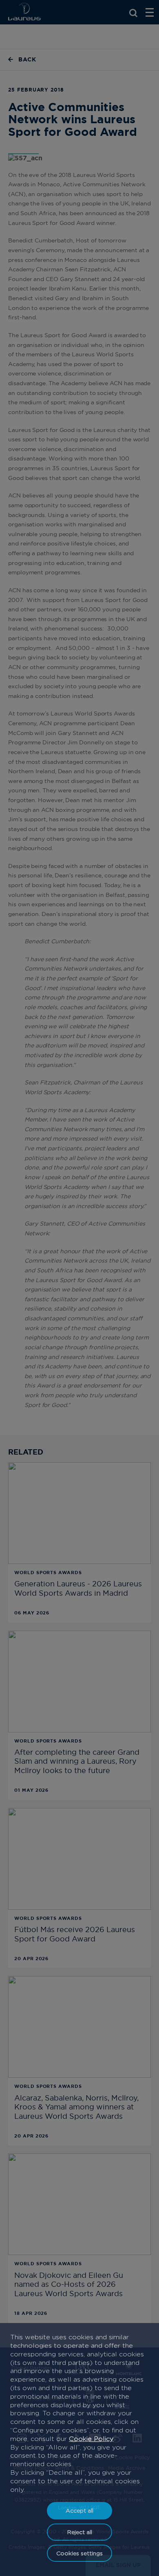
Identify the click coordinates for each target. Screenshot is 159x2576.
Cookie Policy (91, 2439)
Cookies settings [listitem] (79, 2553)
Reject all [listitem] (80, 2532)
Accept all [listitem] (79, 2510)
